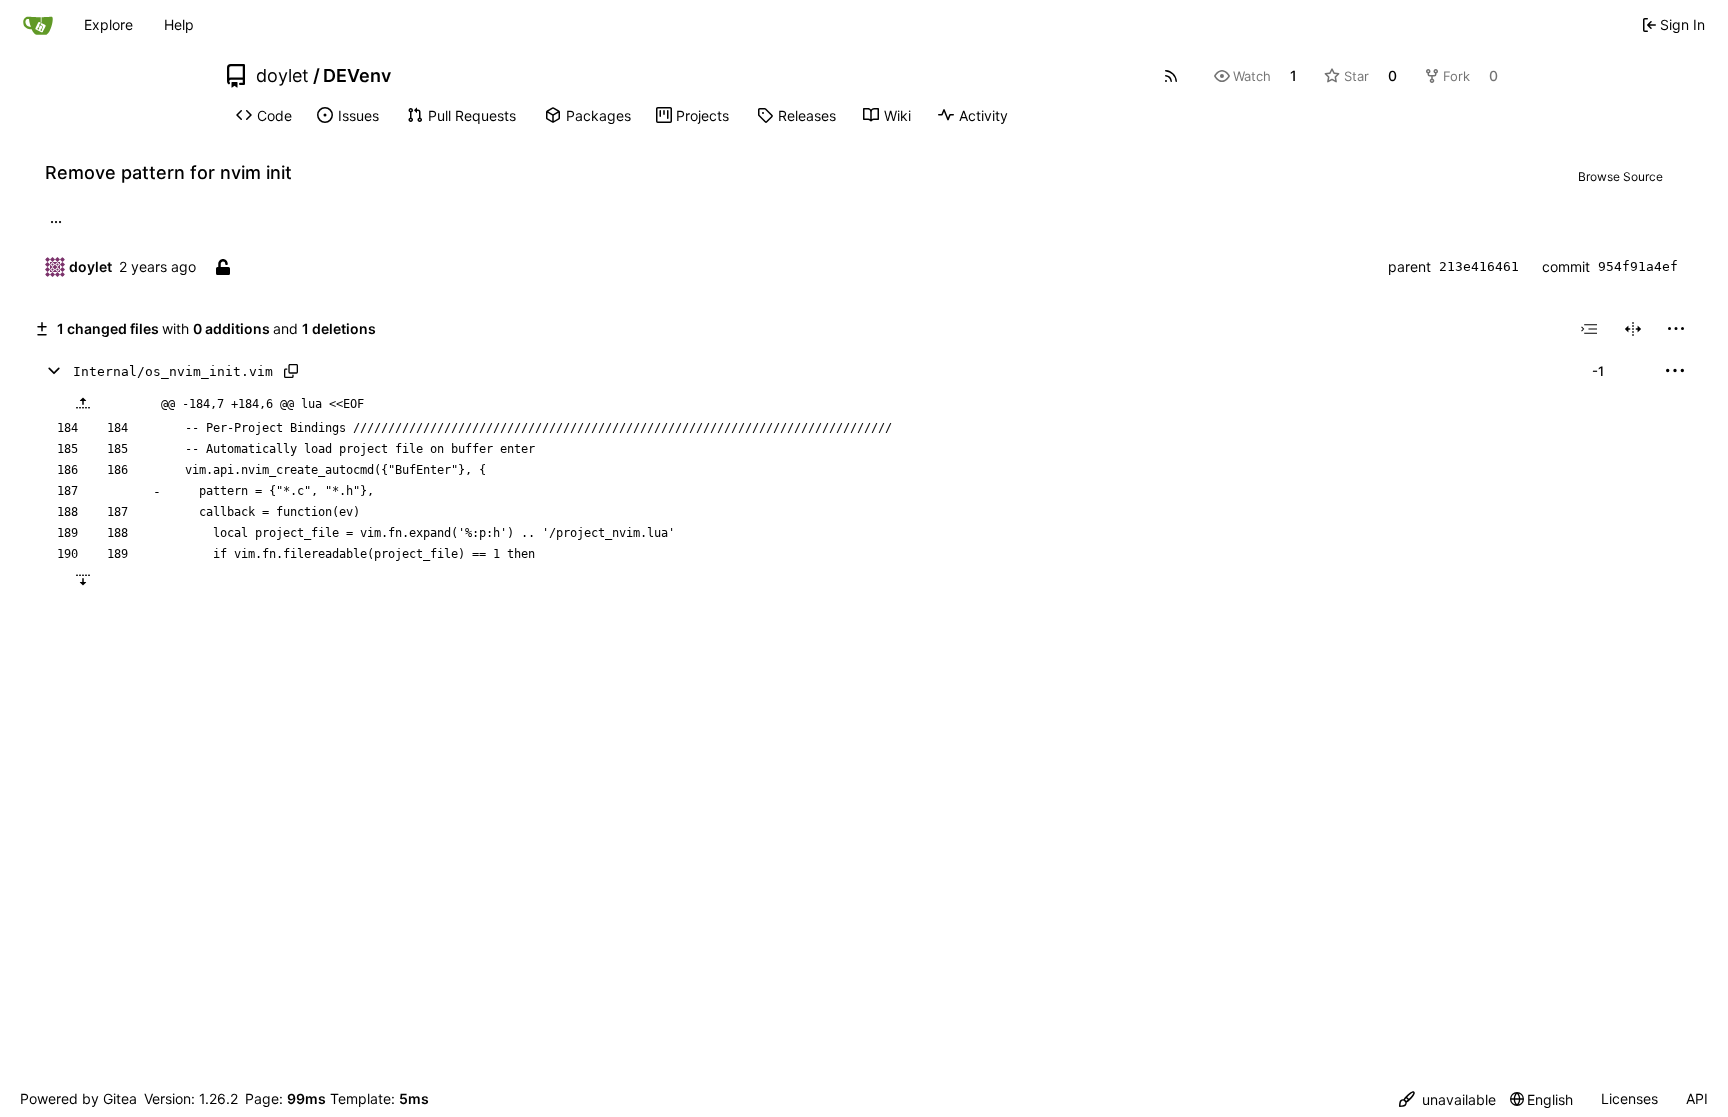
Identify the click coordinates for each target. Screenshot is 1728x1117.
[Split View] (1633, 329)
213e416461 (1479, 266)
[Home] (38, 25)
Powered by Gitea (78, 1098)
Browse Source (1620, 176)
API (1697, 1098)
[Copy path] (291, 371)
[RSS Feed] (1171, 76)
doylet (282, 76)
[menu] (1676, 329)
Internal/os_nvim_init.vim (173, 371)
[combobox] (1589, 329)
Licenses (1629, 1098)
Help (179, 24)
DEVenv (357, 76)
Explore (108, 24)
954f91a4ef (1638, 266)
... (56, 220)
